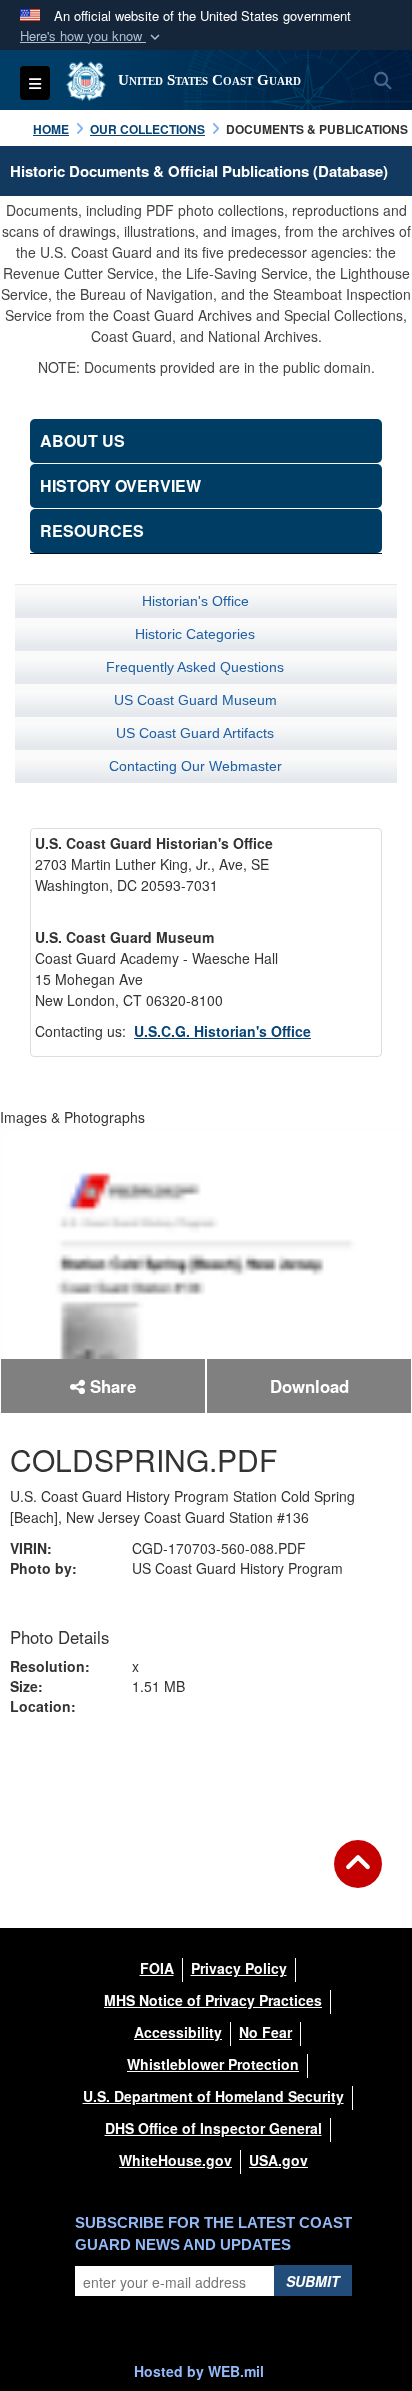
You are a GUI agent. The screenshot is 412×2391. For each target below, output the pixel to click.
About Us (82, 440)
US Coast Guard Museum (195, 700)
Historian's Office (195, 601)
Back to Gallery (206, 1773)
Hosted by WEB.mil (199, 2371)
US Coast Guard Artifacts (195, 733)
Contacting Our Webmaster (195, 766)
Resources (92, 530)
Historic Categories (195, 634)
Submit (313, 2281)
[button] (92, 36)
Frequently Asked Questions (195, 667)
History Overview (120, 485)
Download (309, 1386)
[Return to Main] (358, 1876)
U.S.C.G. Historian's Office (222, 1031)
